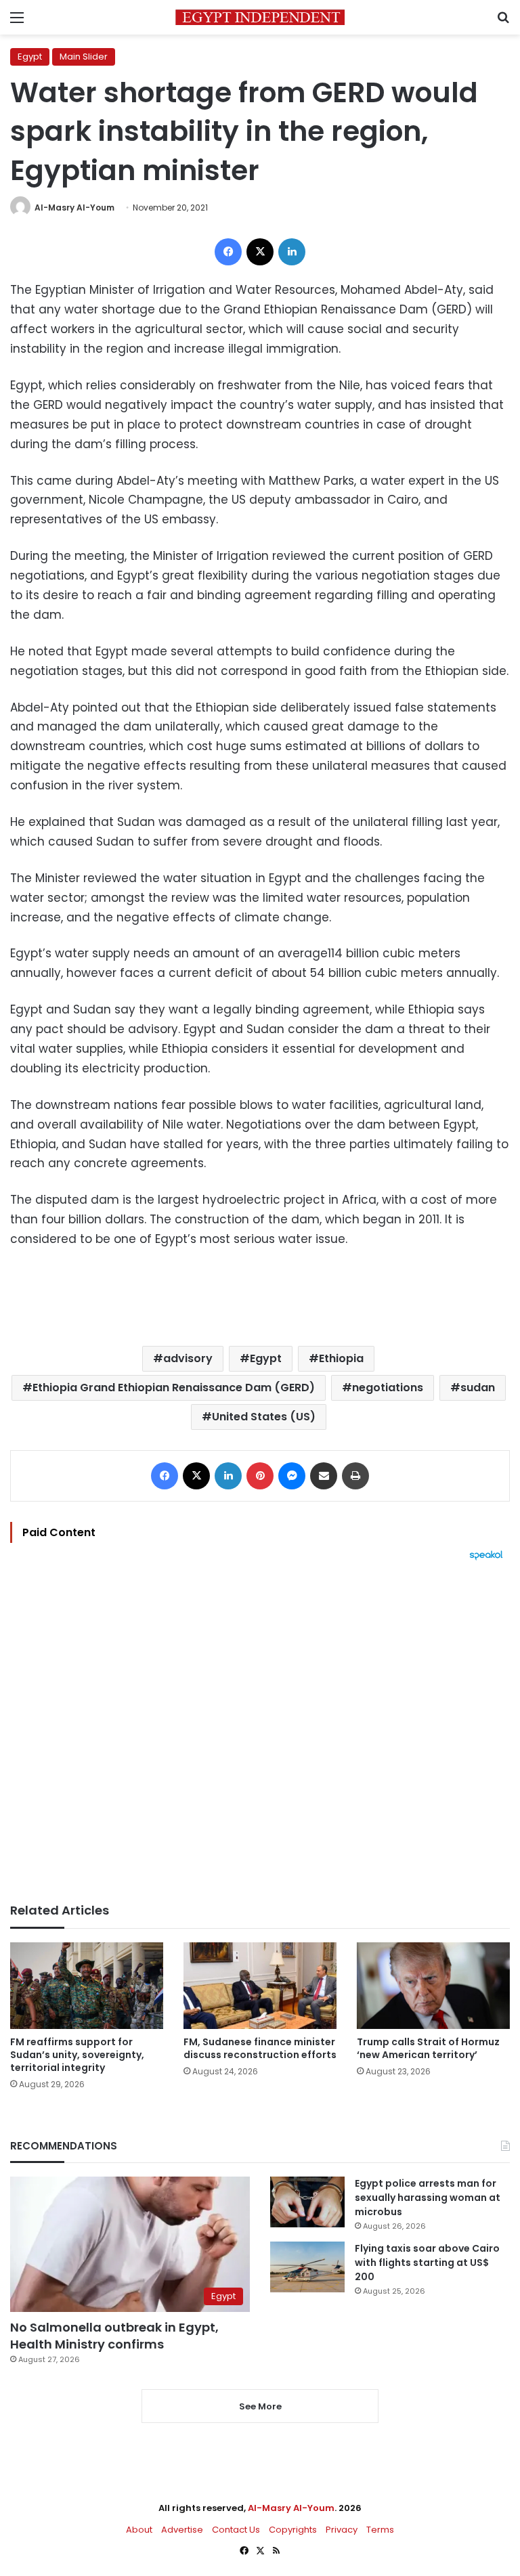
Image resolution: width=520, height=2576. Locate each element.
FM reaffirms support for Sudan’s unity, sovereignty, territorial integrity (77, 2055)
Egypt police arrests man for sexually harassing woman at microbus (428, 2198)
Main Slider (84, 57)
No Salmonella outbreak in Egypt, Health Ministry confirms (114, 2336)
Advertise (182, 2530)
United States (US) (264, 1417)
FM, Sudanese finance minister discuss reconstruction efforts (260, 2048)
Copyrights (293, 2530)
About (139, 2530)
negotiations (388, 1388)
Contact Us (236, 2530)
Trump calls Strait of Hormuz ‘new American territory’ (428, 2048)
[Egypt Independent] (260, 17)
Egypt (30, 57)
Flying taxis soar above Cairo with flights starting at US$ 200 (427, 2263)
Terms (380, 2530)
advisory (188, 1358)
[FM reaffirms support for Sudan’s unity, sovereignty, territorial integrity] (87, 1985)
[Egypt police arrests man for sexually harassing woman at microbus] (307, 2202)
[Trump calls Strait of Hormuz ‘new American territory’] (433, 1985)
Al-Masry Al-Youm (74, 208)
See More (260, 2406)
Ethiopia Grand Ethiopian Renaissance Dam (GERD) (174, 1388)
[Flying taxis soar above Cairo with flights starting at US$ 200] (307, 2267)
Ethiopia (341, 1358)
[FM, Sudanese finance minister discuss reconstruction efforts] (260, 1985)
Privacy (342, 2530)
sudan (478, 1388)
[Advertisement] (260, 1732)
